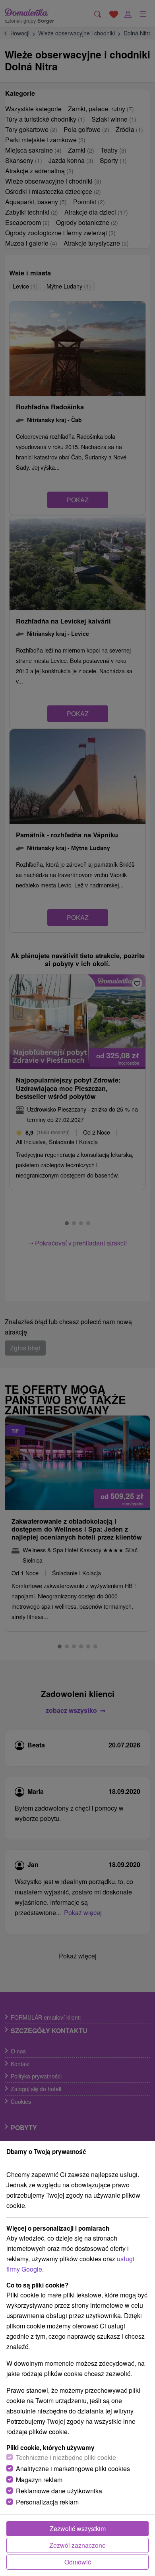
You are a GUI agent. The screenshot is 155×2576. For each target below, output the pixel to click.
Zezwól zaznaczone (77, 2545)
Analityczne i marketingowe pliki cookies (73, 2469)
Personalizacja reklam (47, 2502)
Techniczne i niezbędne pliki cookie (66, 2457)
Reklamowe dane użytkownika (59, 2491)
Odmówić (78, 2562)
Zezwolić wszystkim (78, 2529)
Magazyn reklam (39, 2480)
